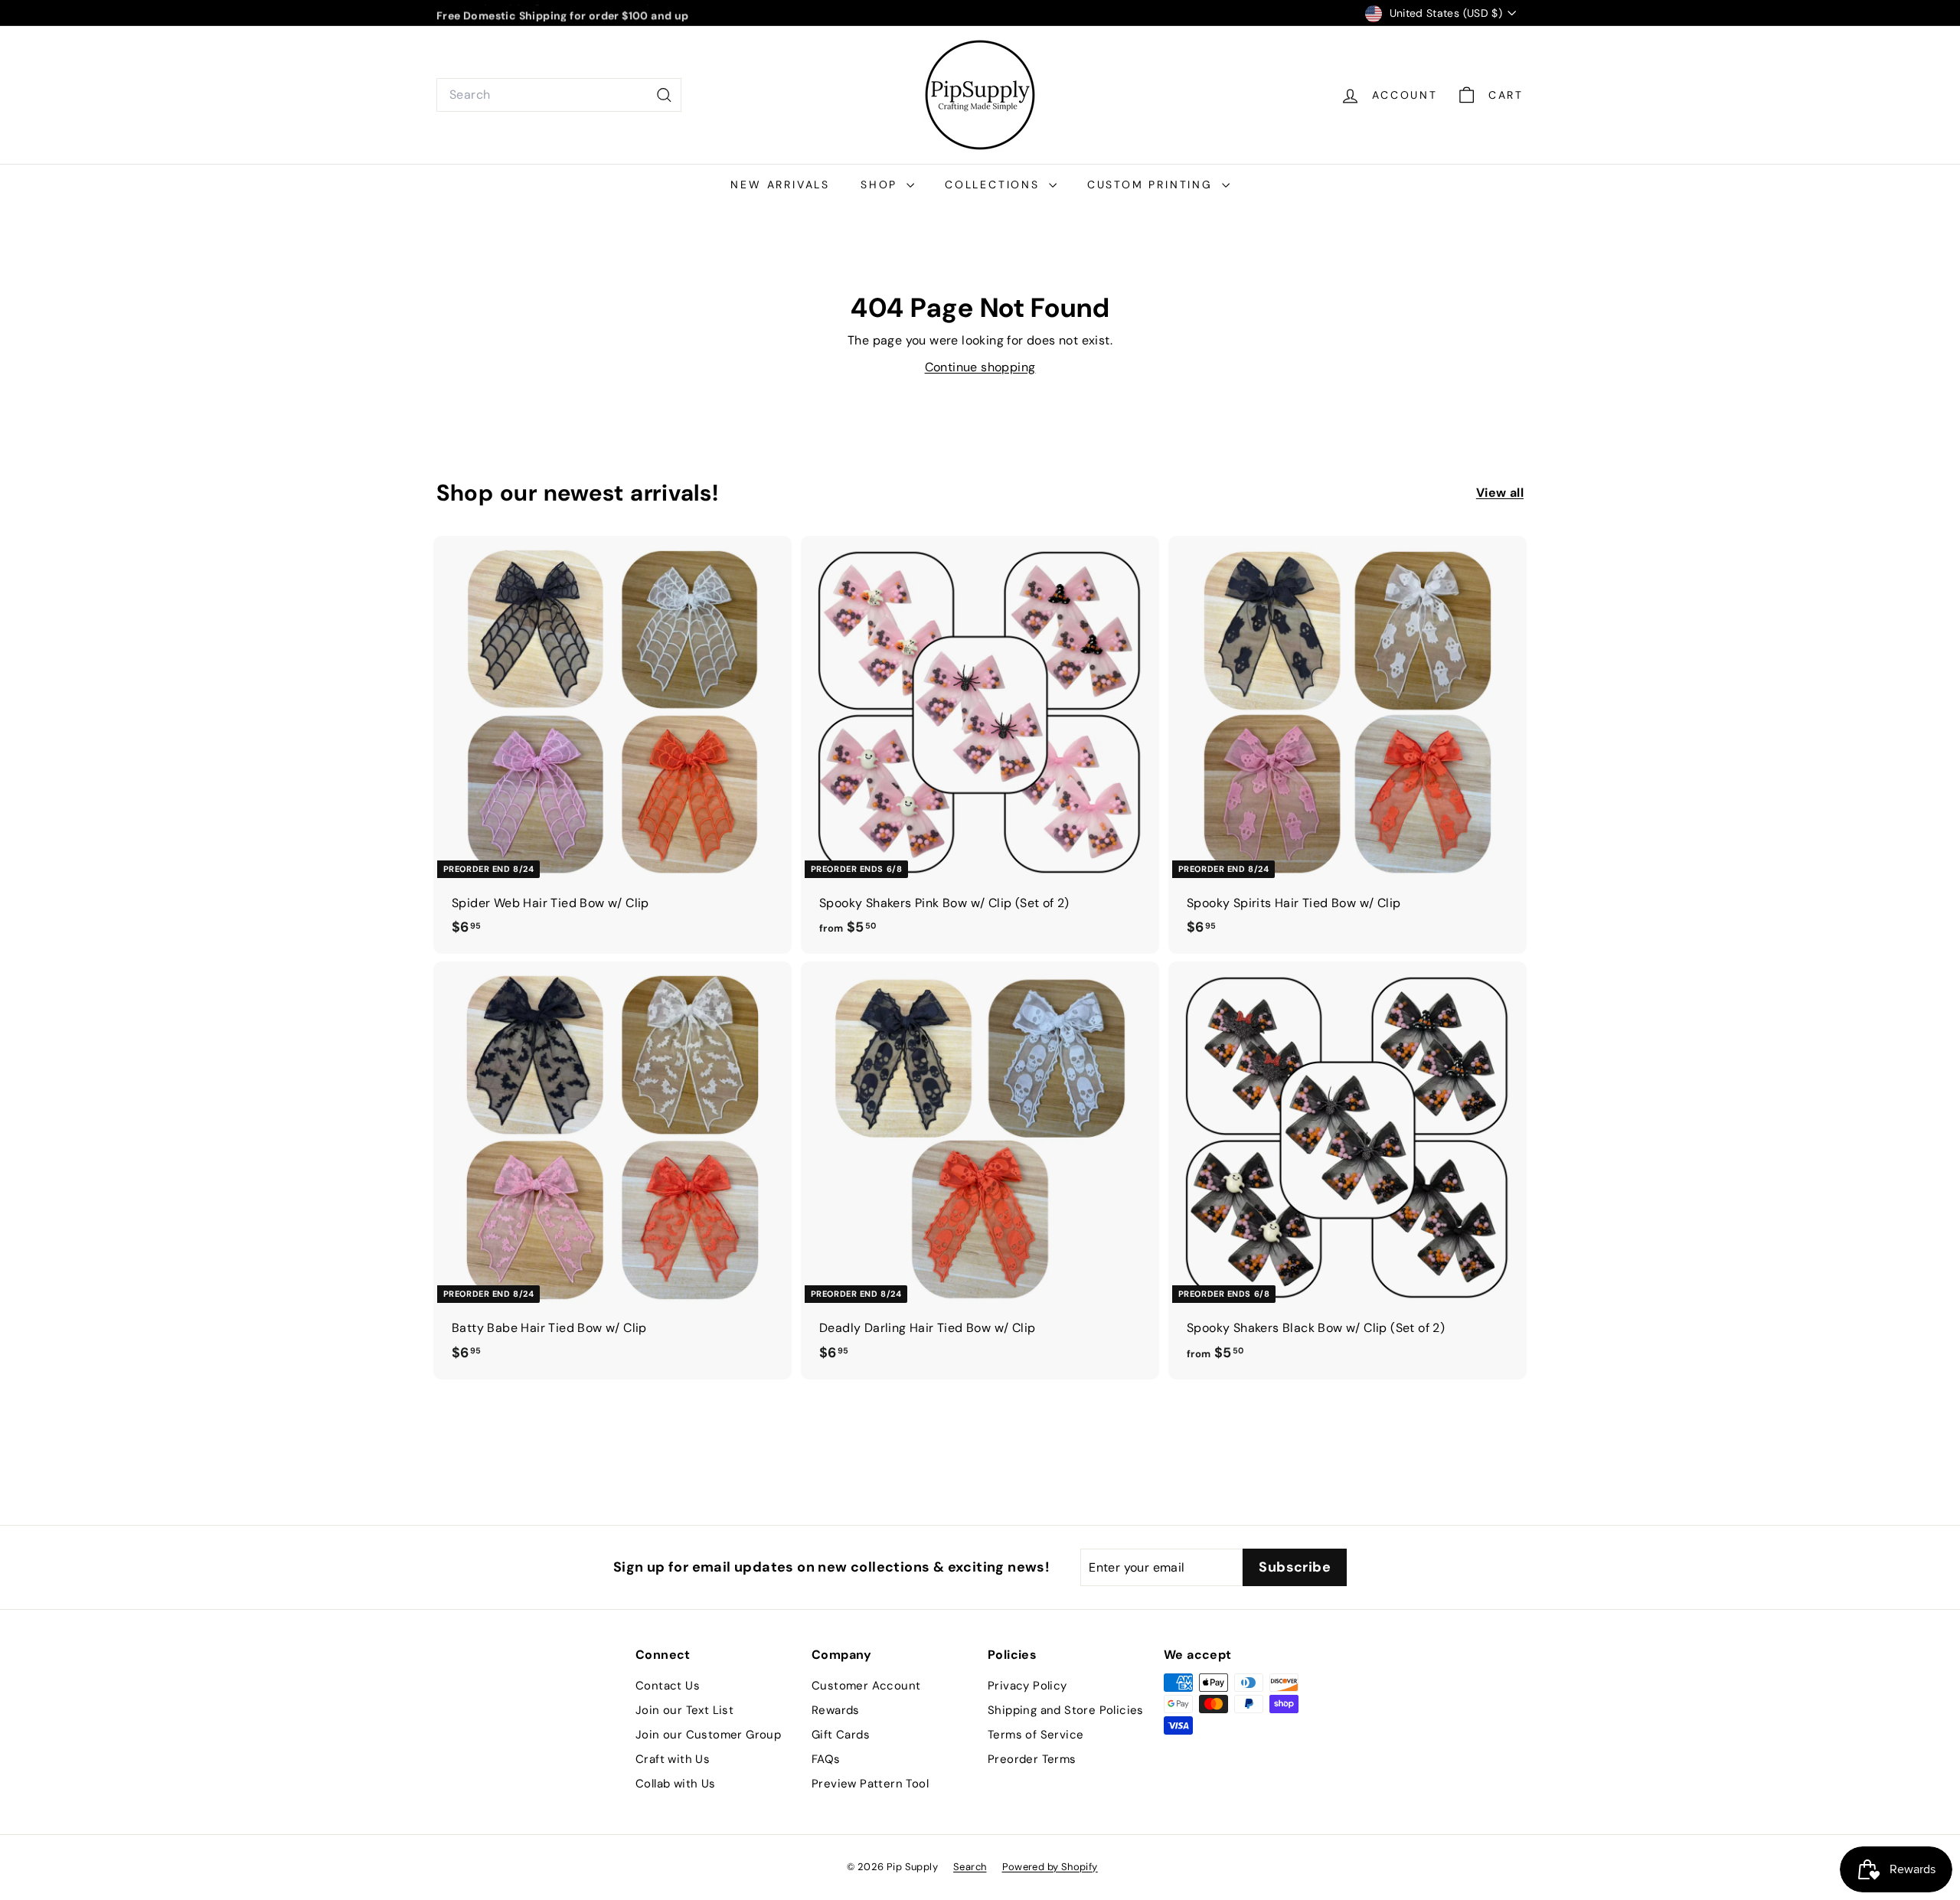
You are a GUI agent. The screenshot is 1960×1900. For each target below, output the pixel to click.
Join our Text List (684, 1710)
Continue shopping (980, 367)
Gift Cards (841, 1735)
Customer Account (866, 1686)
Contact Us (668, 1686)
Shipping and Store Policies (1066, 1710)
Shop (882, 184)
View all (1500, 493)
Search (970, 1867)
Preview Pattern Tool (870, 1784)
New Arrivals (780, 184)
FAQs (826, 1759)
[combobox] (559, 95)
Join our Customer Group (708, 1735)
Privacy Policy (1027, 1686)
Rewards (836, 1710)
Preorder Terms (1032, 1759)
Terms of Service (1036, 1735)
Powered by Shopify (1050, 1867)
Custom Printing (1153, 184)
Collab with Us (676, 1784)
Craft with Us (673, 1759)
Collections (995, 184)
